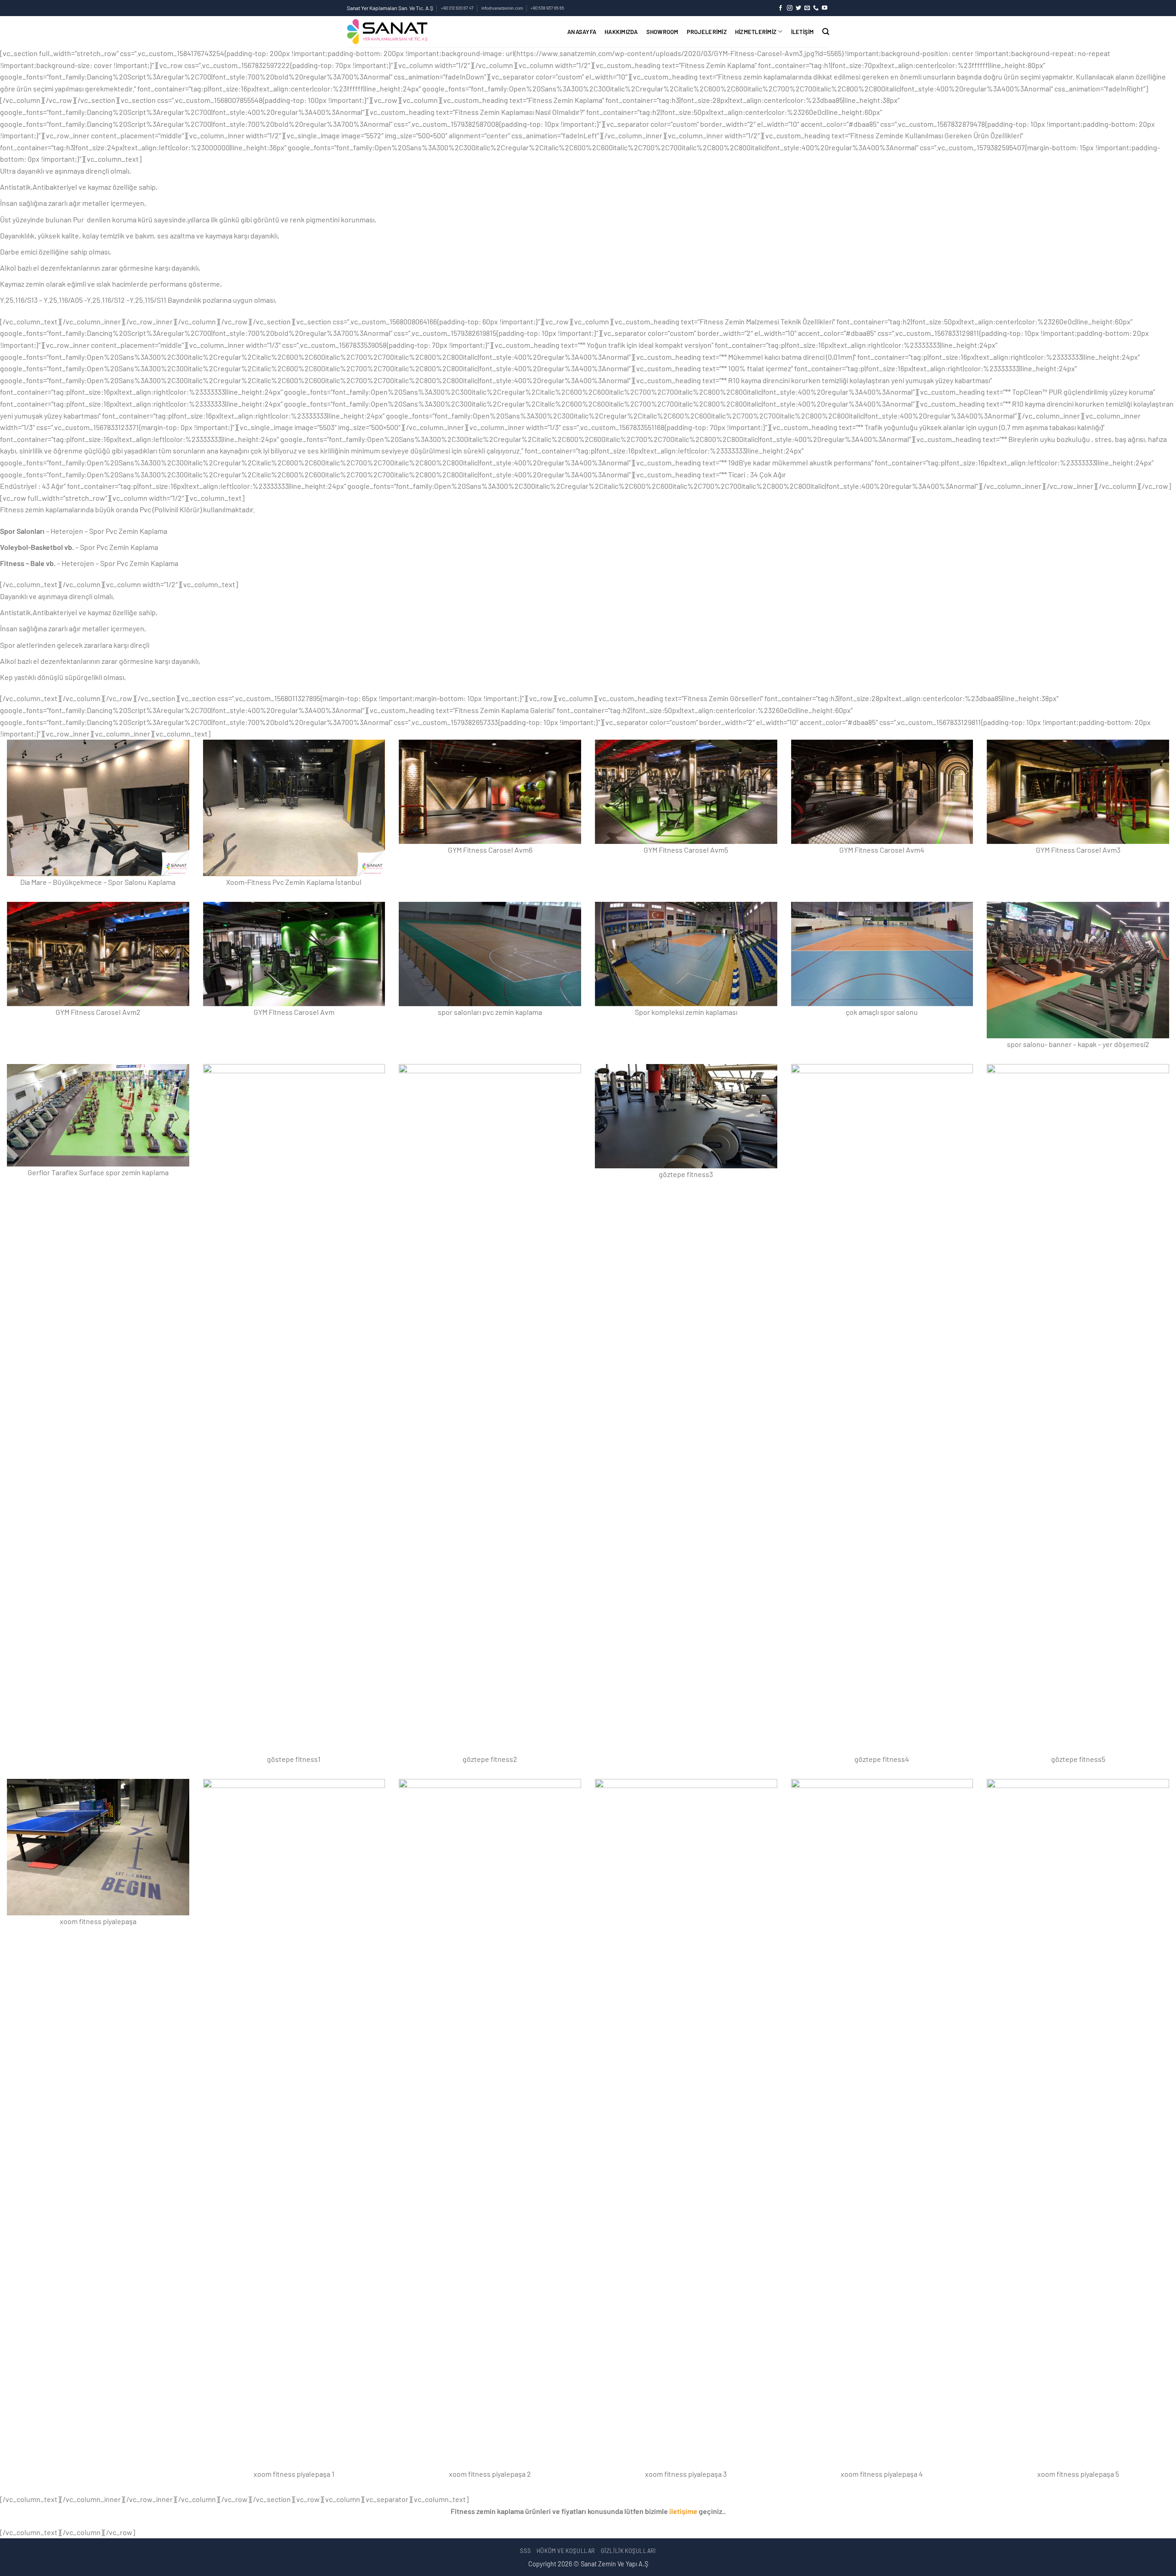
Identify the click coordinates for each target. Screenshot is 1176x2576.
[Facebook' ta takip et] (780, 8)
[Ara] (826, 32)
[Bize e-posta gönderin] (807, 8)
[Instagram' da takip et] (790, 8)
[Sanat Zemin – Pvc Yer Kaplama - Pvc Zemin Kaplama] (424, 32)
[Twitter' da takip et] (798, 8)
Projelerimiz (707, 32)
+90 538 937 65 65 (547, 8)
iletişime (683, 2511)
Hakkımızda (621, 32)
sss (525, 2551)
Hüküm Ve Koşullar (566, 2551)
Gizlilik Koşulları (628, 2551)
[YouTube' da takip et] (825, 8)
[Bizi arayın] (816, 8)
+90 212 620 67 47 (457, 8)
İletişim (803, 32)
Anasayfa (582, 32)
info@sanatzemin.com (502, 8)
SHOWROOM (662, 32)
